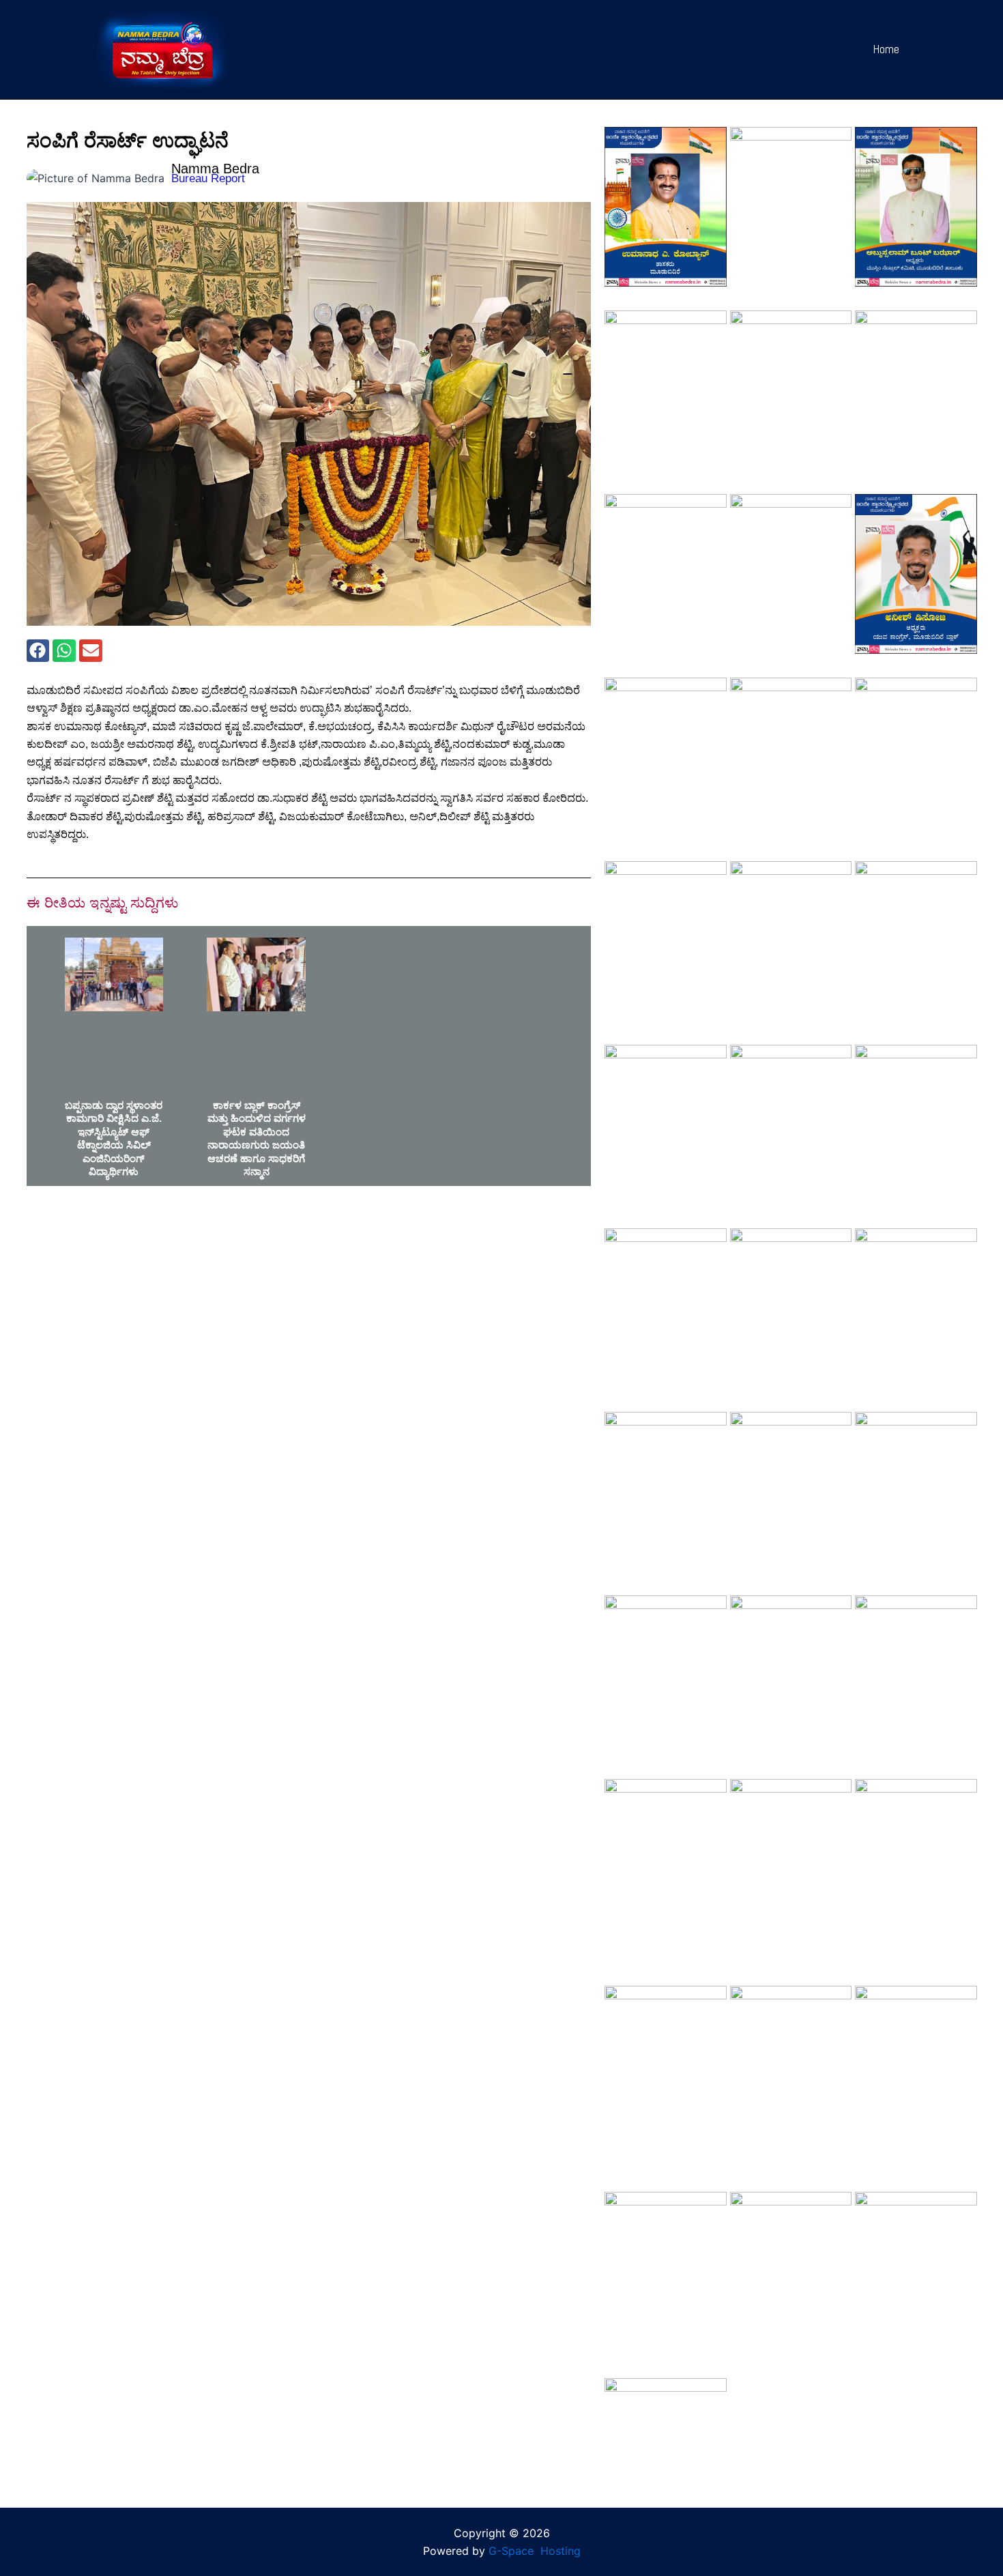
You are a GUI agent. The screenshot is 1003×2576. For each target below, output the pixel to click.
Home (886, 49)
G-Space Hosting (535, 2551)
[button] (38, 651)
